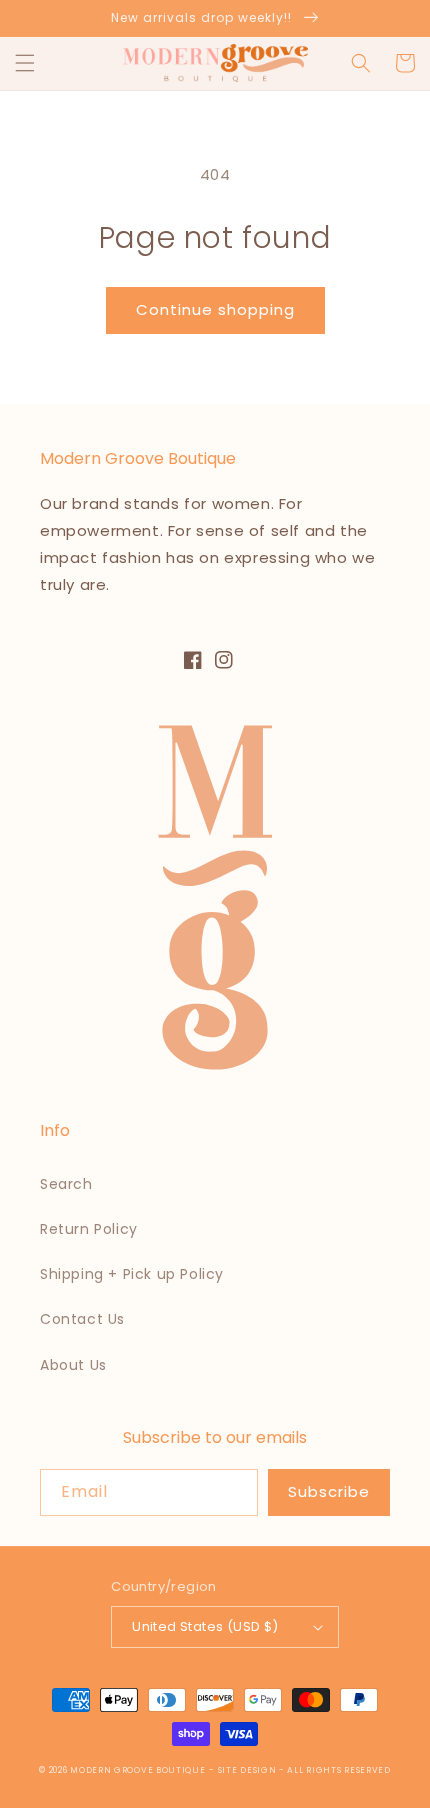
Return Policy (89, 1229)
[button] (25, 63)
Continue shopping (215, 309)
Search (66, 1184)
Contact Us (82, 1319)
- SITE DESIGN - (248, 1770)
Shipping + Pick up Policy (132, 1274)
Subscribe (329, 1491)
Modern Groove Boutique (137, 1770)
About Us (73, 1365)
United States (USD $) (205, 1626)
